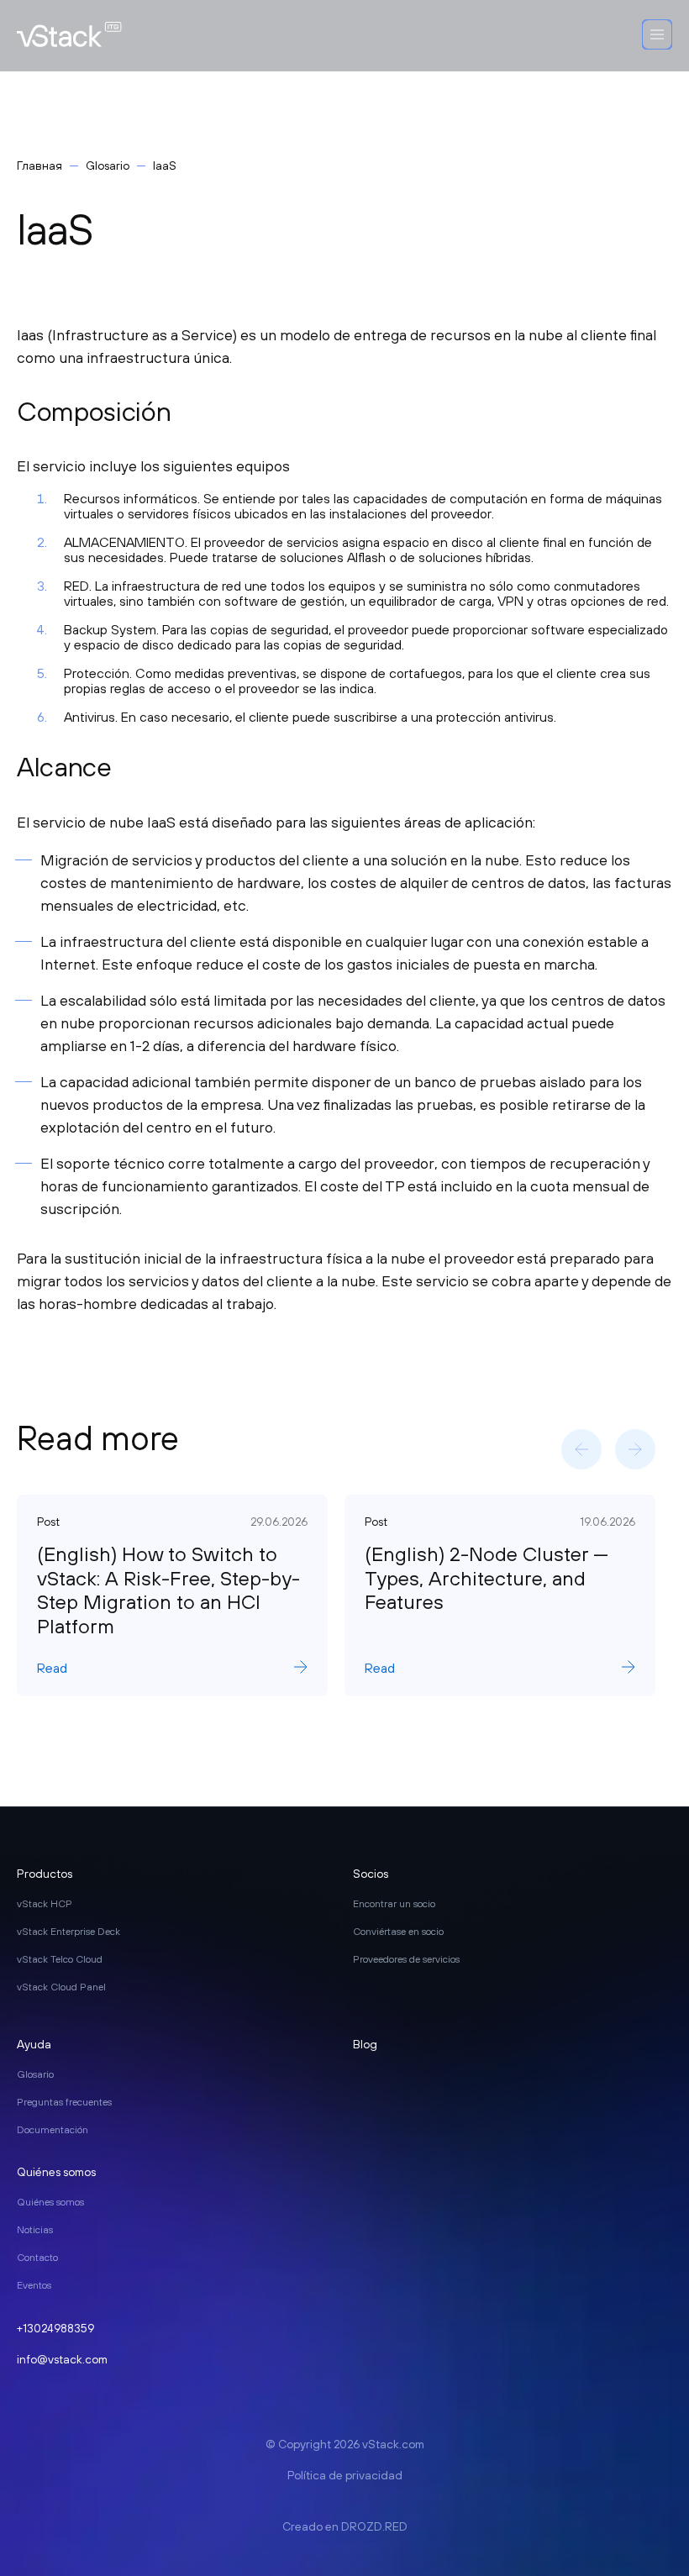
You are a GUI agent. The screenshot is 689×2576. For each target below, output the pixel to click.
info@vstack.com (62, 2359)
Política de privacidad (345, 2475)
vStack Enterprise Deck (68, 1932)
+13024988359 (55, 2328)
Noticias (35, 2230)
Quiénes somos (50, 2202)
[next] (635, 1449)
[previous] (581, 1449)
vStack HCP (45, 1904)
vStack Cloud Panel (61, 1987)
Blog (365, 2044)
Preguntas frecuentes (64, 2102)
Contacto (37, 2258)
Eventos (34, 2285)
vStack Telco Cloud (60, 1959)
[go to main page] (69, 36)
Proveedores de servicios (406, 1959)
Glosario (108, 166)
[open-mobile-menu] (657, 35)
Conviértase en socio (398, 1932)
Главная (39, 166)
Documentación (53, 2130)
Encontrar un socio (394, 1904)
